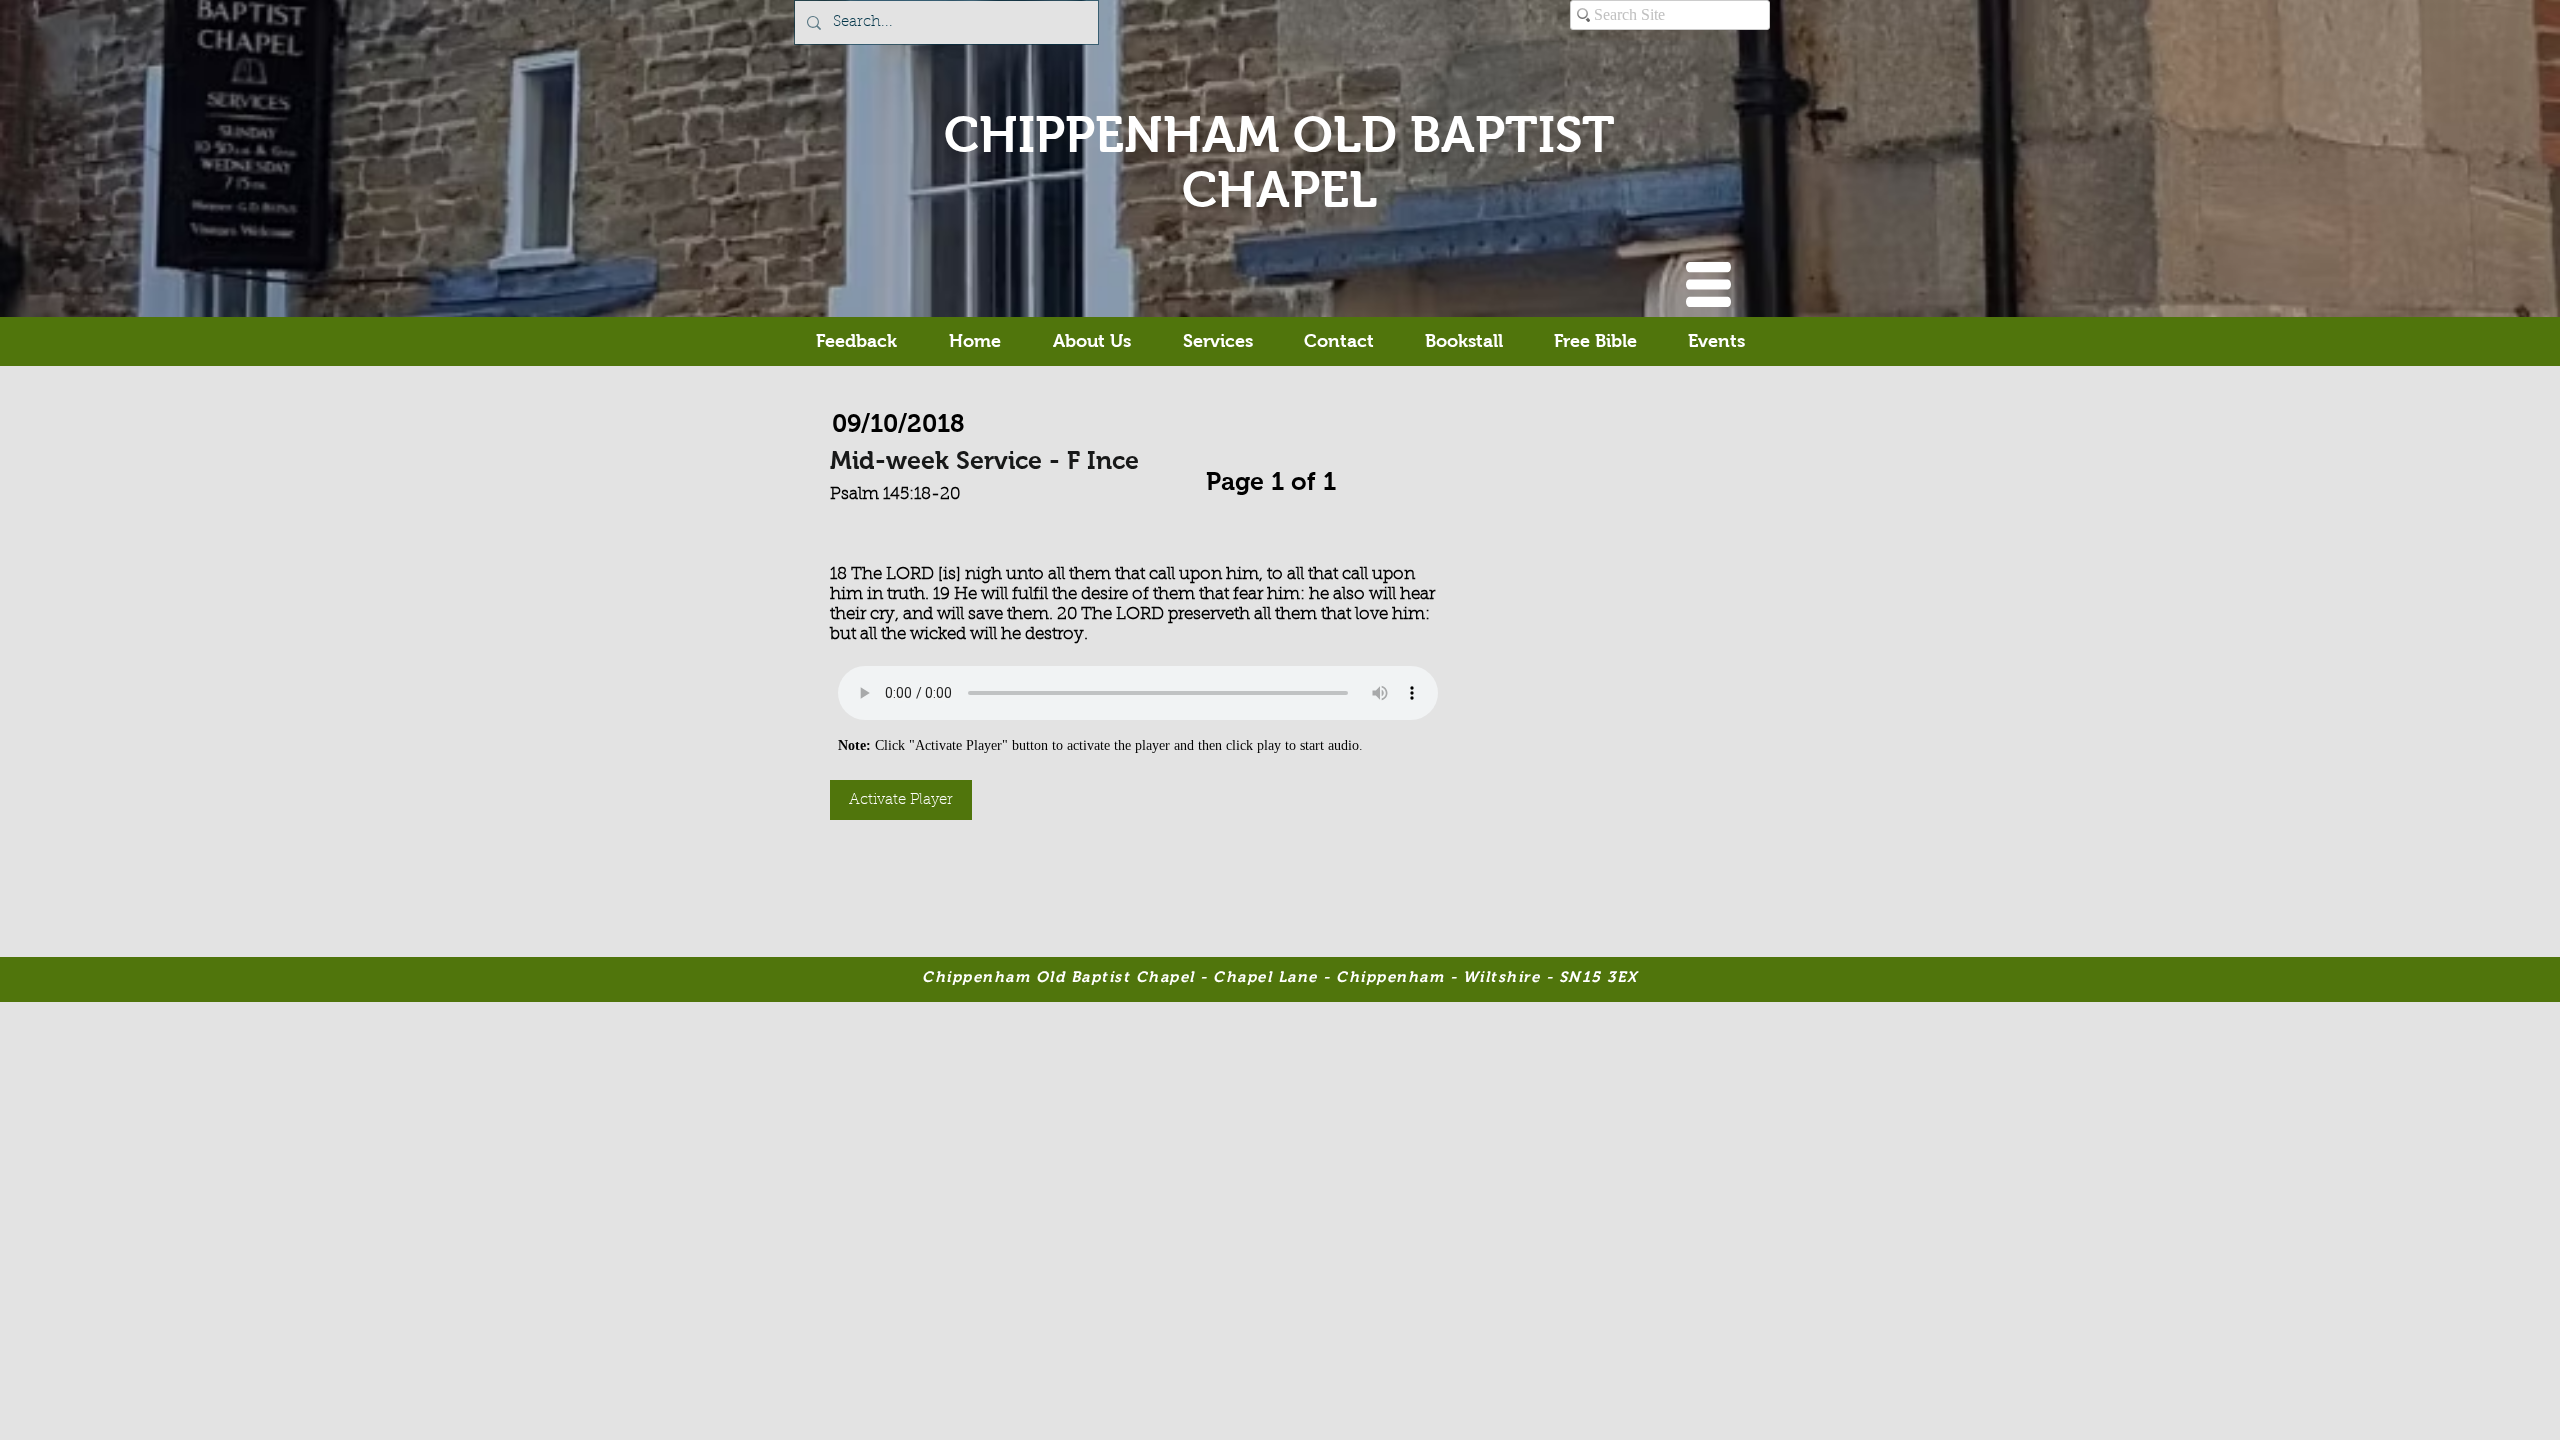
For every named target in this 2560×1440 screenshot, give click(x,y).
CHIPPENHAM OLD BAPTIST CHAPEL (1279, 162)
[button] (1708, 284)
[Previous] (1196, 477)
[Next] (1346, 477)
